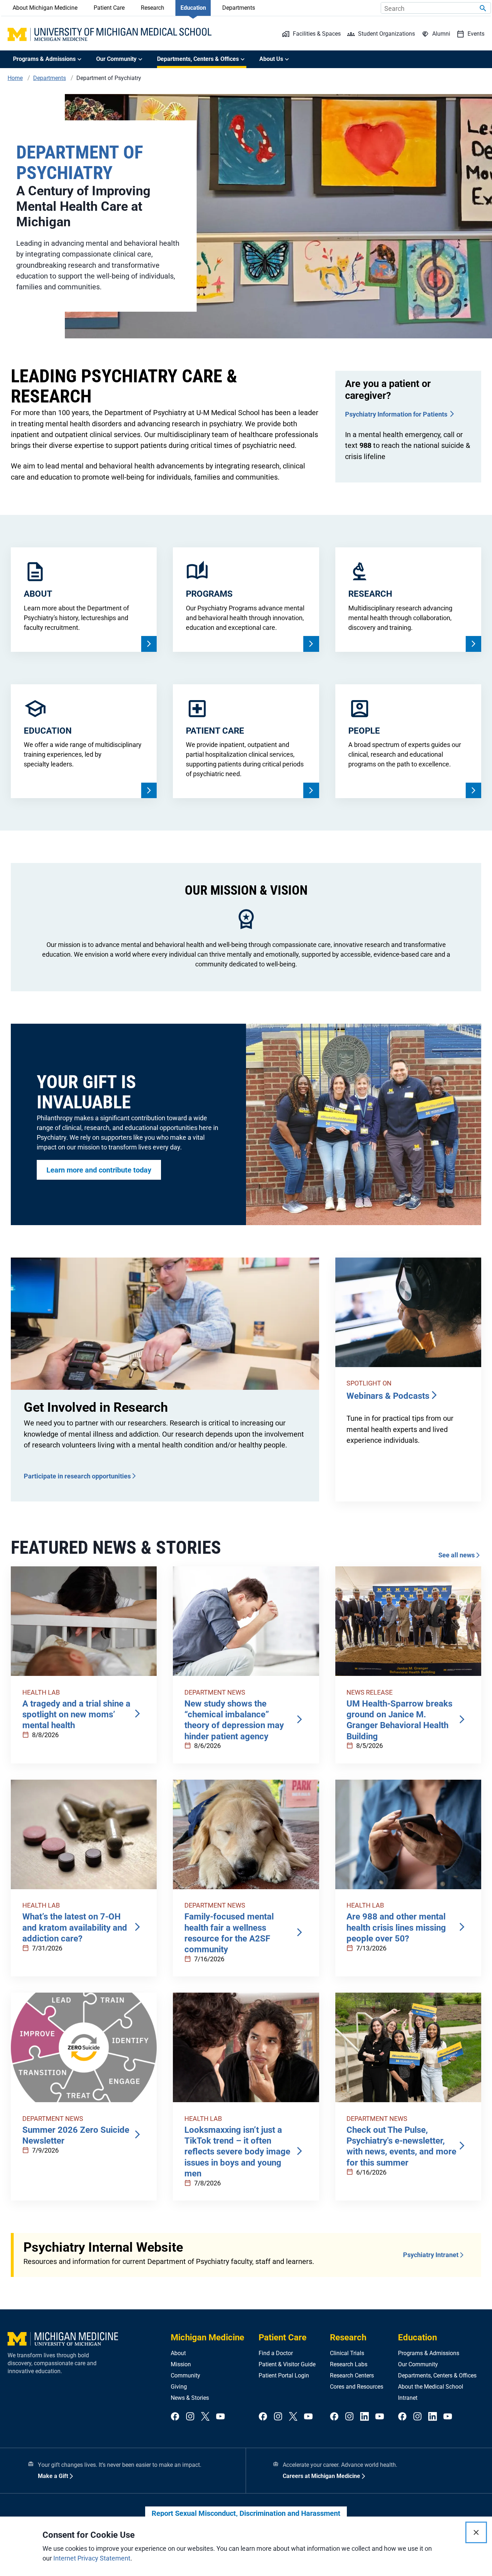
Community (185, 2375)
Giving (179, 2387)
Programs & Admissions (429, 2353)
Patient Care (109, 8)
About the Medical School (431, 2387)
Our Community (418, 2364)
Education (193, 8)
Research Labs (349, 2364)
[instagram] (190, 2417)
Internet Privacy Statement (92, 2558)
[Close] (476, 2532)
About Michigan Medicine (45, 8)
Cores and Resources (357, 2387)
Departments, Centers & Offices (437, 2375)
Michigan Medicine (207, 2337)
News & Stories (190, 2398)
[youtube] (220, 2417)
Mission (181, 2364)
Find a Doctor (276, 2353)
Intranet (408, 2398)
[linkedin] (364, 2417)
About (178, 2353)
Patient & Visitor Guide (287, 2364)
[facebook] (175, 2417)
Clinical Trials (347, 2353)
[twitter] (205, 2417)
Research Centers (352, 2375)
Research (153, 8)
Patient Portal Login (284, 2375)
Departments (239, 8)
